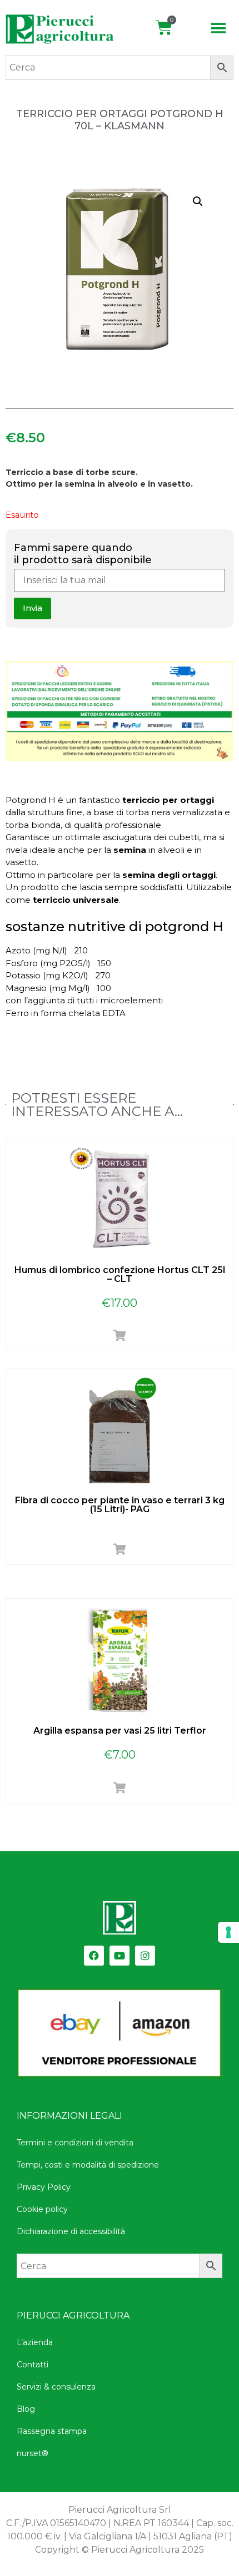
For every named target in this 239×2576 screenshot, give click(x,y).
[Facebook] (94, 1956)
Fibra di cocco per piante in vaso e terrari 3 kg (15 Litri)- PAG (120, 1505)
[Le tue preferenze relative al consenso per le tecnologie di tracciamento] (228, 1932)
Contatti (33, 2365)
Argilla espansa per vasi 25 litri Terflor (120, 1731)
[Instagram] (145, 1956)
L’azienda (35, 2342)
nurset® (33, 2453)
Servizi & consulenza (56, 2387)
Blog (26, 2409)
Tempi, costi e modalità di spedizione (88, 2165)
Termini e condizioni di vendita (75, 2143)
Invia (33, 608)
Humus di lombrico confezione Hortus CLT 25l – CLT (120, 1274)
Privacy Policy (44, 2187)
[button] (219, 29)
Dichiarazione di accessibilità (71, 2231)
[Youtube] (120, 1956)
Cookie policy (42, 2209)
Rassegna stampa (52, 2431)
